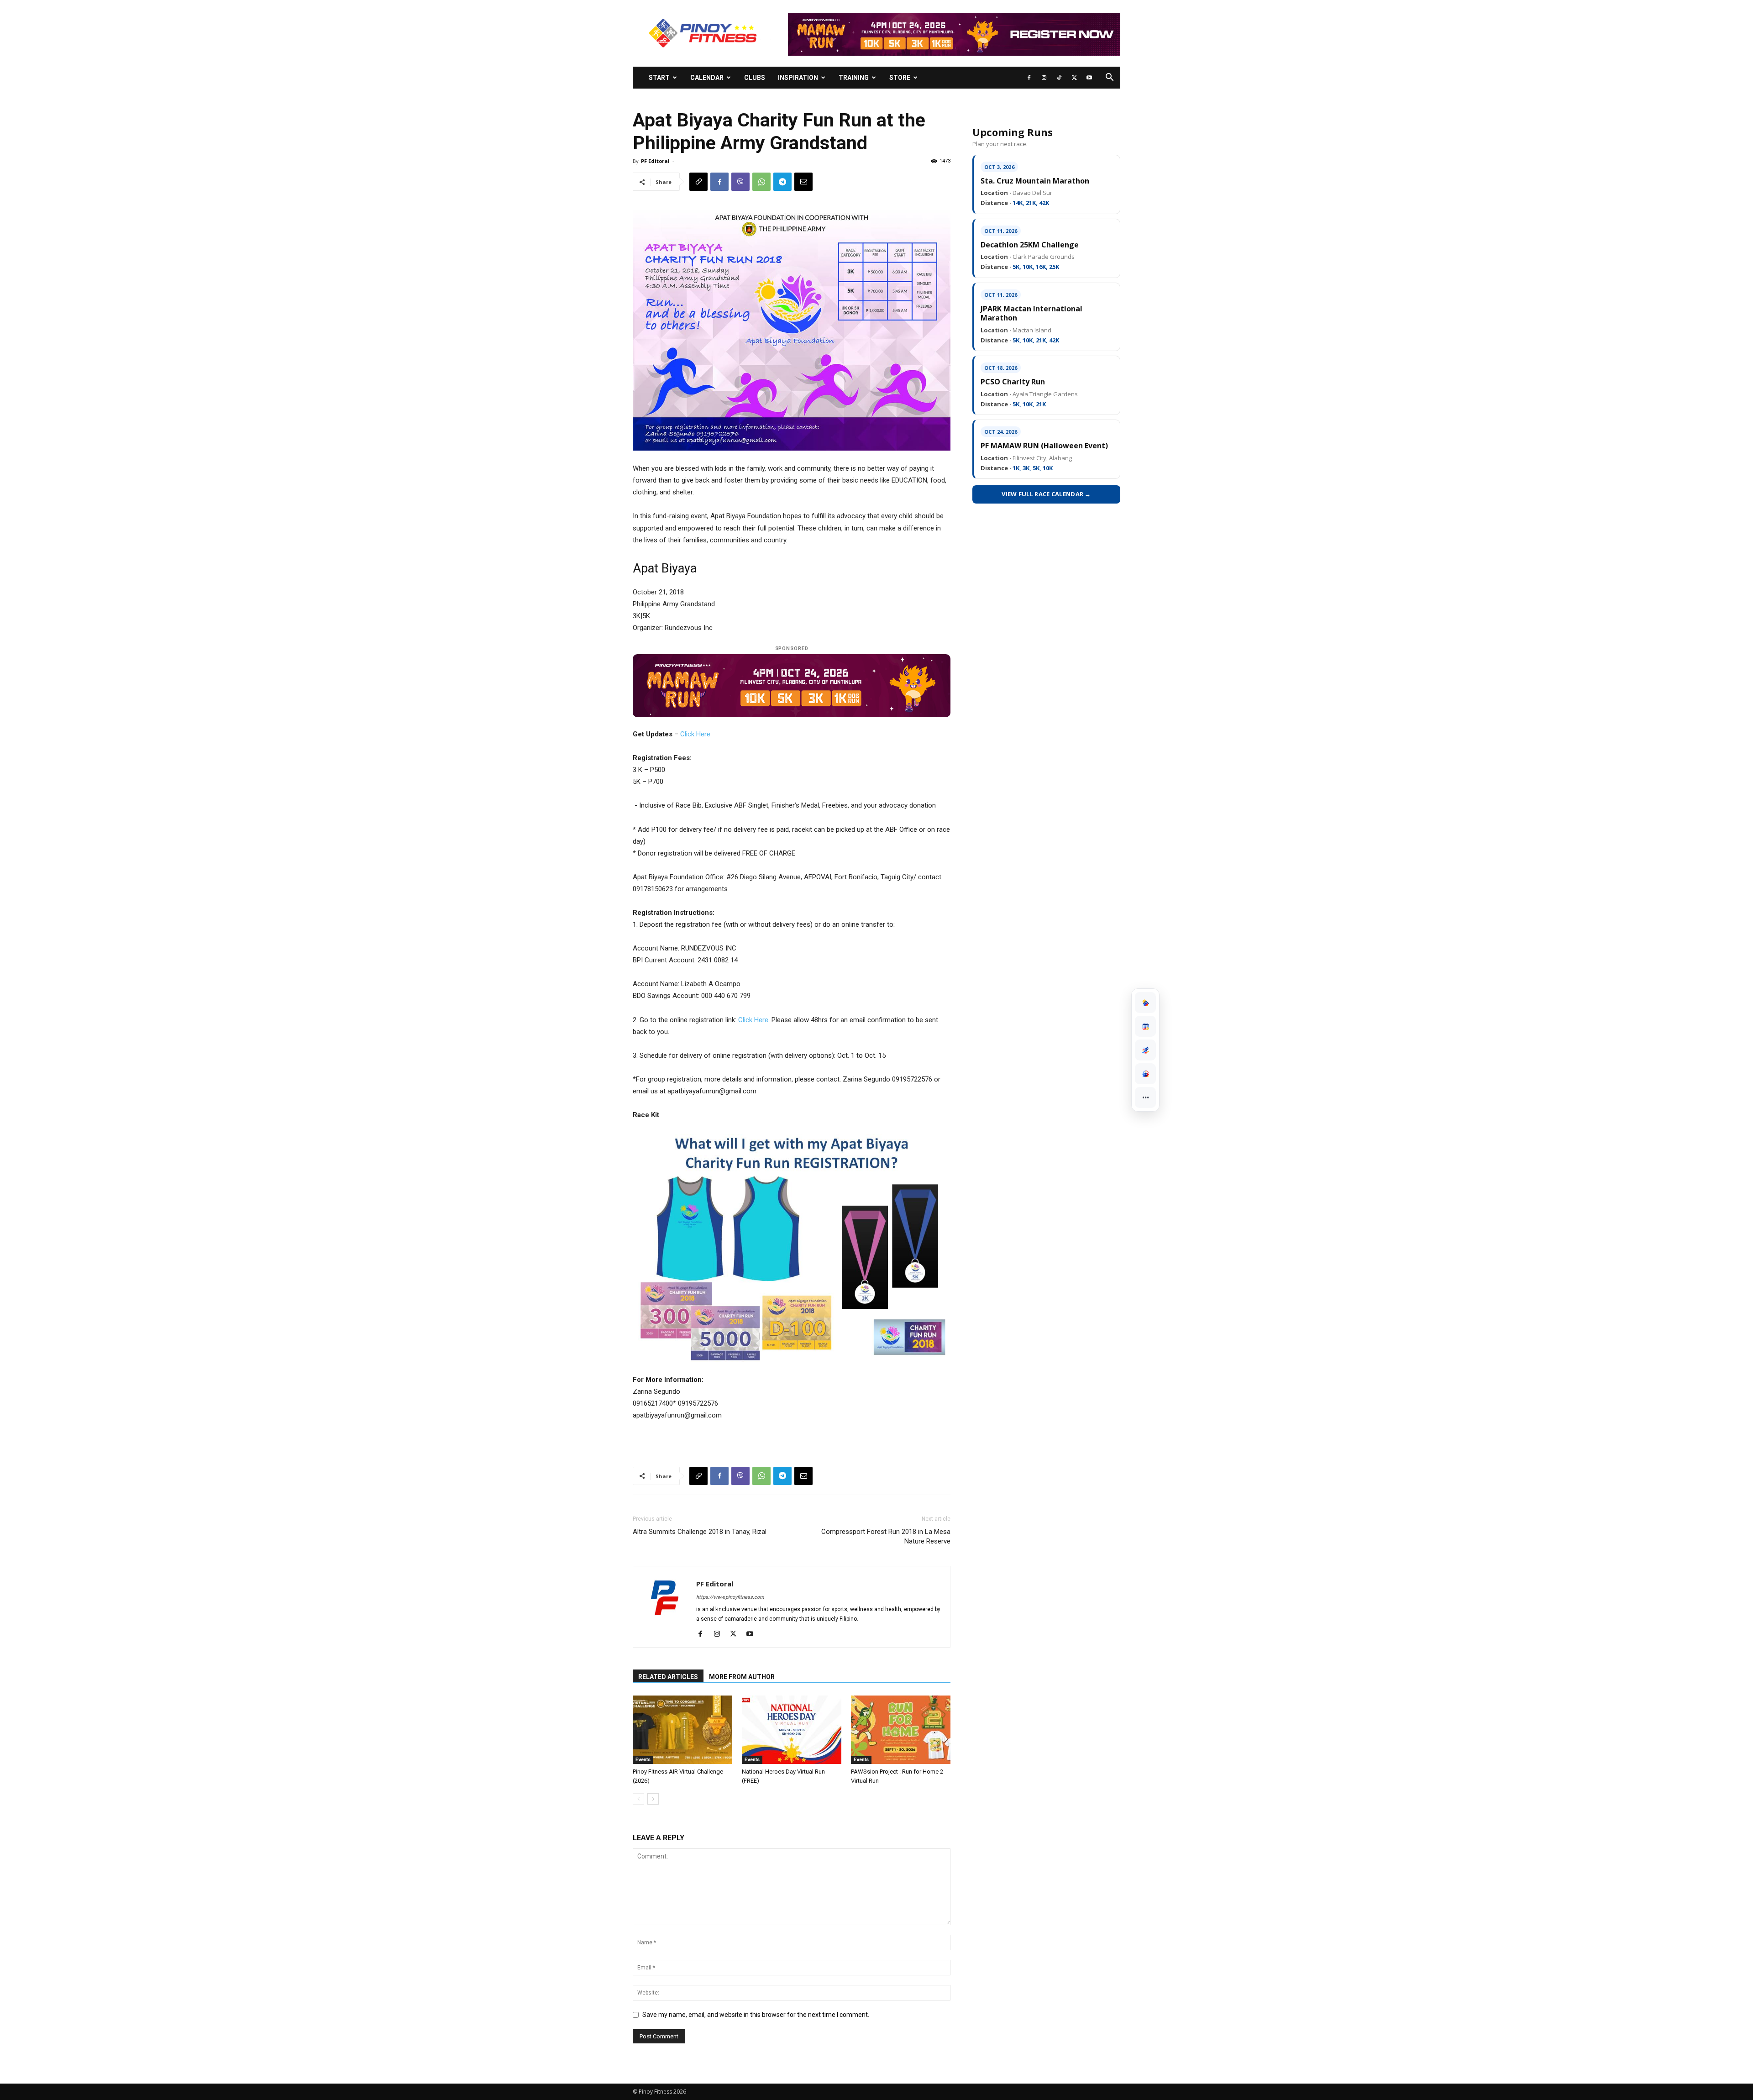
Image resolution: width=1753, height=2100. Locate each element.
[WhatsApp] (761, 182)
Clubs (755, 78)
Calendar (707, 78)
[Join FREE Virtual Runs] (1145, 1050)
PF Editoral (655, 161)
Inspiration (798, 78)
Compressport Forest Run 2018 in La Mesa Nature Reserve (886, 1536)
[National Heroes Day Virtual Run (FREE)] (792, 1730)
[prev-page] (638, 1799)
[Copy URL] (698, 182)
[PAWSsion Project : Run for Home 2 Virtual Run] (901, 1730)
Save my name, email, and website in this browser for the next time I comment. (756, 2015)
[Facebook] (1029, 78)
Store (900, 78)
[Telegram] (782, 182)
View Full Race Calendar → (1046, 494)
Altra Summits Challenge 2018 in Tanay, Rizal (700, 1532)
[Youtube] (1089, 78)
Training (854, 78)
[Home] (1145, 1003)
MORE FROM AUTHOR (742, 1677)
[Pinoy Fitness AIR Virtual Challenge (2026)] (682, 1730)
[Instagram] (1044, 78)
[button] (1109, 78)
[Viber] (740, 182)
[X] (1074, 78)
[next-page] (653, 1799)
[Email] (803, 182)
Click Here (695, 734)
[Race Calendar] (1145, 1026)
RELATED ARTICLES (668, 1677)
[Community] (1145, 1074)
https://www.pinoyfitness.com (730, 1597)
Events (643, 1760)
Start (659, 78)
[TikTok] (1059, 78)
